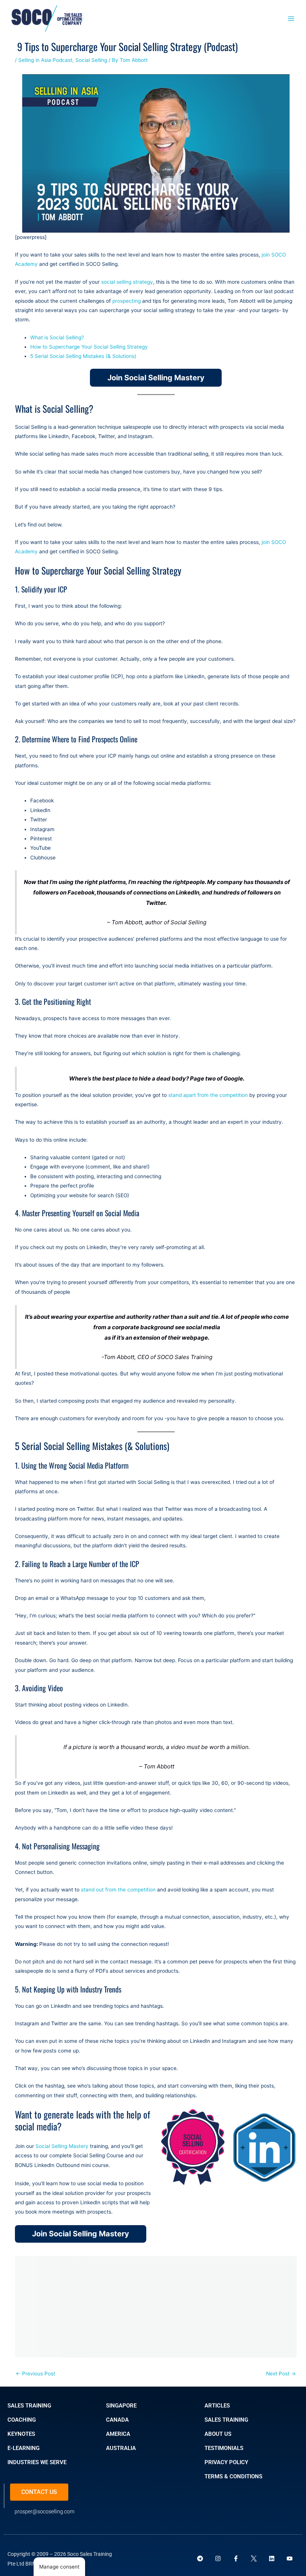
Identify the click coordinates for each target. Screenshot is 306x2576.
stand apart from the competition (208, 1095)
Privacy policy (226, 2462)
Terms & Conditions (233, 2476)
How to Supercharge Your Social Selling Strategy (89, 347)
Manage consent (59, 2567)
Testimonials (224, 2448)
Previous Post (35, 2374)
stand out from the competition (118, 1890)
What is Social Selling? (57, 337)
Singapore (121, 2406)
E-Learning (24, 2448)
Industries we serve (37, 2462)
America (118, 2434)
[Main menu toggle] (291, 18)
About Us (218, 2434)
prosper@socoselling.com (44, 2511)
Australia (121, 2448)
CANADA (117, 2420)
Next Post (281, 2374)
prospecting (127, 301)
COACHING (22, 2420)
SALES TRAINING (29, 2406)
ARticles (217, 2406)
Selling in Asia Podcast (45, 60)
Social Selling (91, 60)
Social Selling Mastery (62, 2146)
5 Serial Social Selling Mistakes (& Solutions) (83, 356)
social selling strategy (127, 282)
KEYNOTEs (21, 2434)
